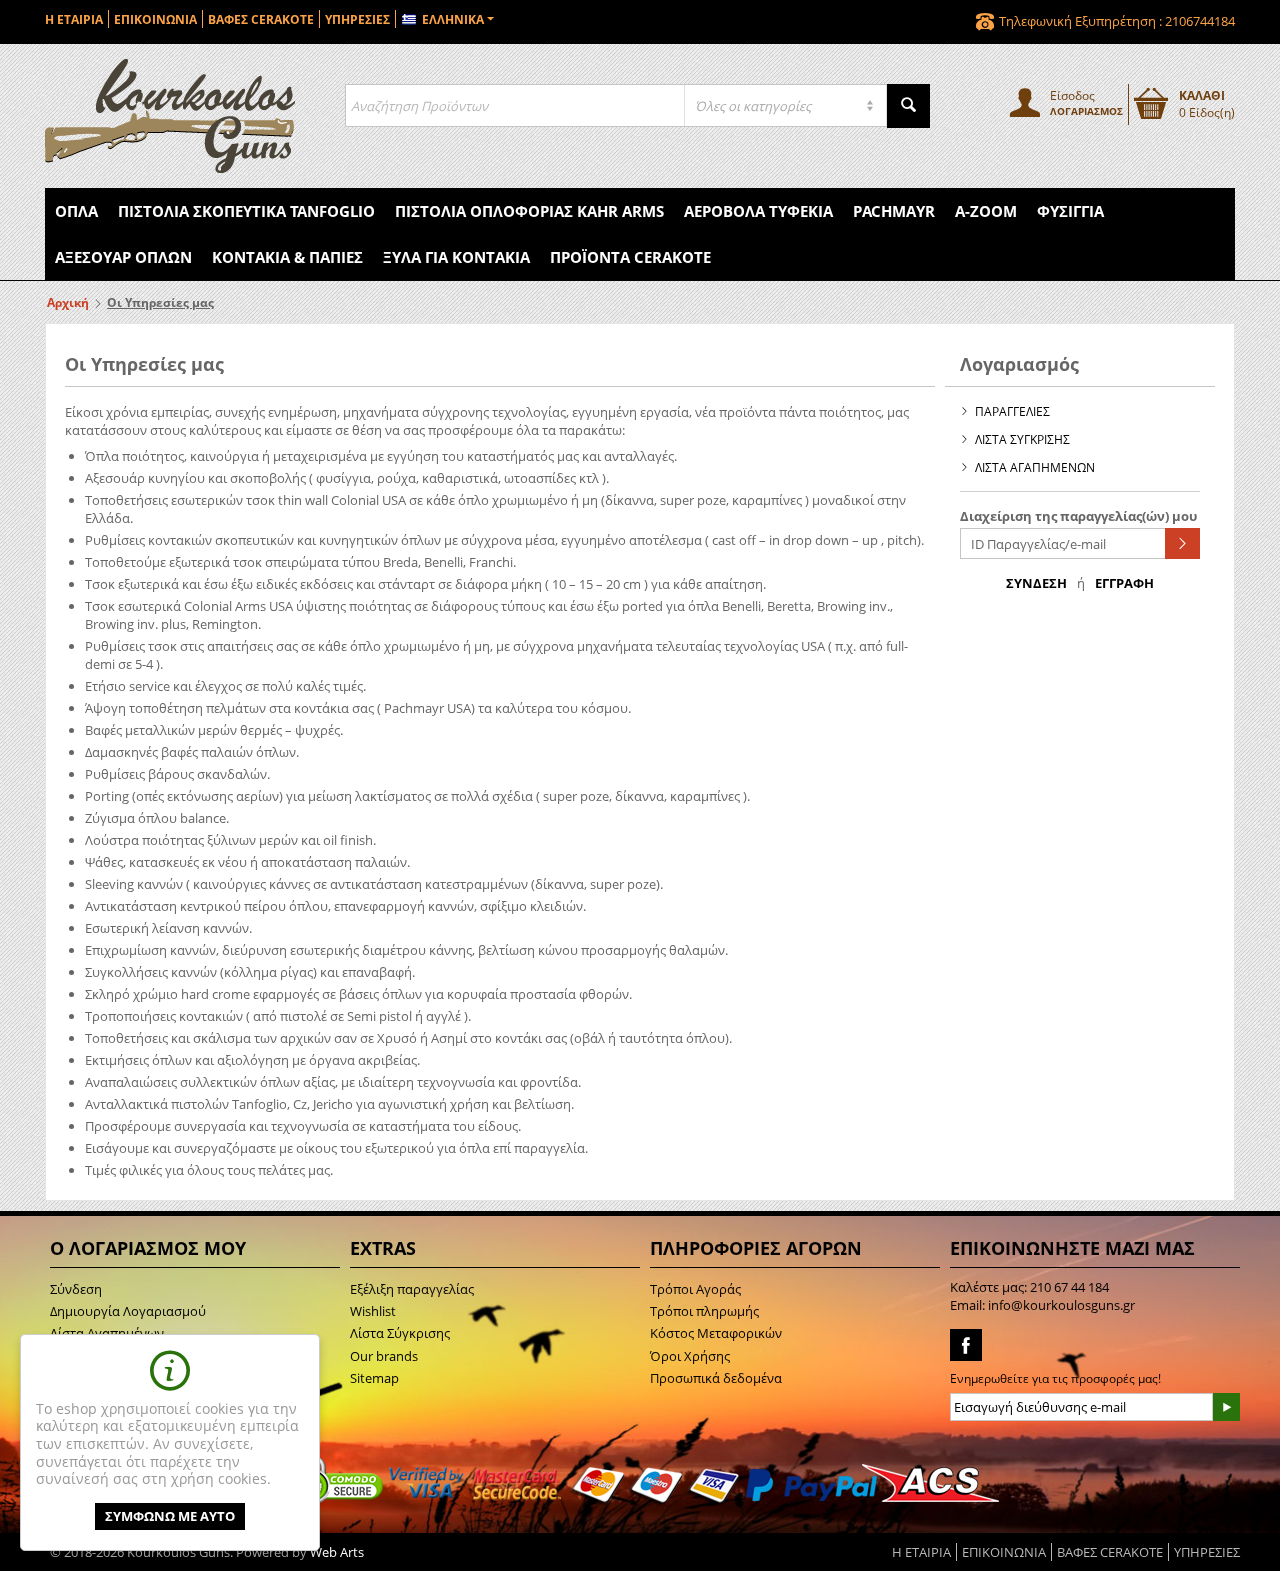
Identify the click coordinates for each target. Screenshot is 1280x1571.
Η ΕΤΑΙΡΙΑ (74, 19)
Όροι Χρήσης (690, 1356)
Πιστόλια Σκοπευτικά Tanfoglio (246, 211)
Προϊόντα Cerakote (630, 257)
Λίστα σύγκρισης (1022, 439)
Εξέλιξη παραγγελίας (412, 1289)
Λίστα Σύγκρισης (400, 1333)
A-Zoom (986, 211)
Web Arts (337, 1552)
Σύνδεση (1036, 583)
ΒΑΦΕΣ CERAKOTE (261, 19)
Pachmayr (894, 211)
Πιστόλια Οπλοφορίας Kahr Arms (529, 211)
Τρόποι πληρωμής (704, 1311)
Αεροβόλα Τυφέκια (758, 211)
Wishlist (373, 1311)
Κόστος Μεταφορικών (716, 1333)
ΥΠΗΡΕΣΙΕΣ (357, 19)
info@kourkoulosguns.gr (1061, 1305)
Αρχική (68, 302)
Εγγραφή (1124, 583)
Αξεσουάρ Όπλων (123, 257)
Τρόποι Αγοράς (695, 1289)
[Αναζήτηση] (908, 106)
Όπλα (76, 211)
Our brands (384, 1356)
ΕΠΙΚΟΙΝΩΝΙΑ (155, 19)
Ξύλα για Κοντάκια (456, 257)
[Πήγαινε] (1182, 543)
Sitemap (374, 1378)
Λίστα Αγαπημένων (1035, 467)
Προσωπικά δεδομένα (716, 1378)
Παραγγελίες (1012, 411)
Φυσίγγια (1070, 211)
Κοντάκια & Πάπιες (287, 257)
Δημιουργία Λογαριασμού (128, 1311)
